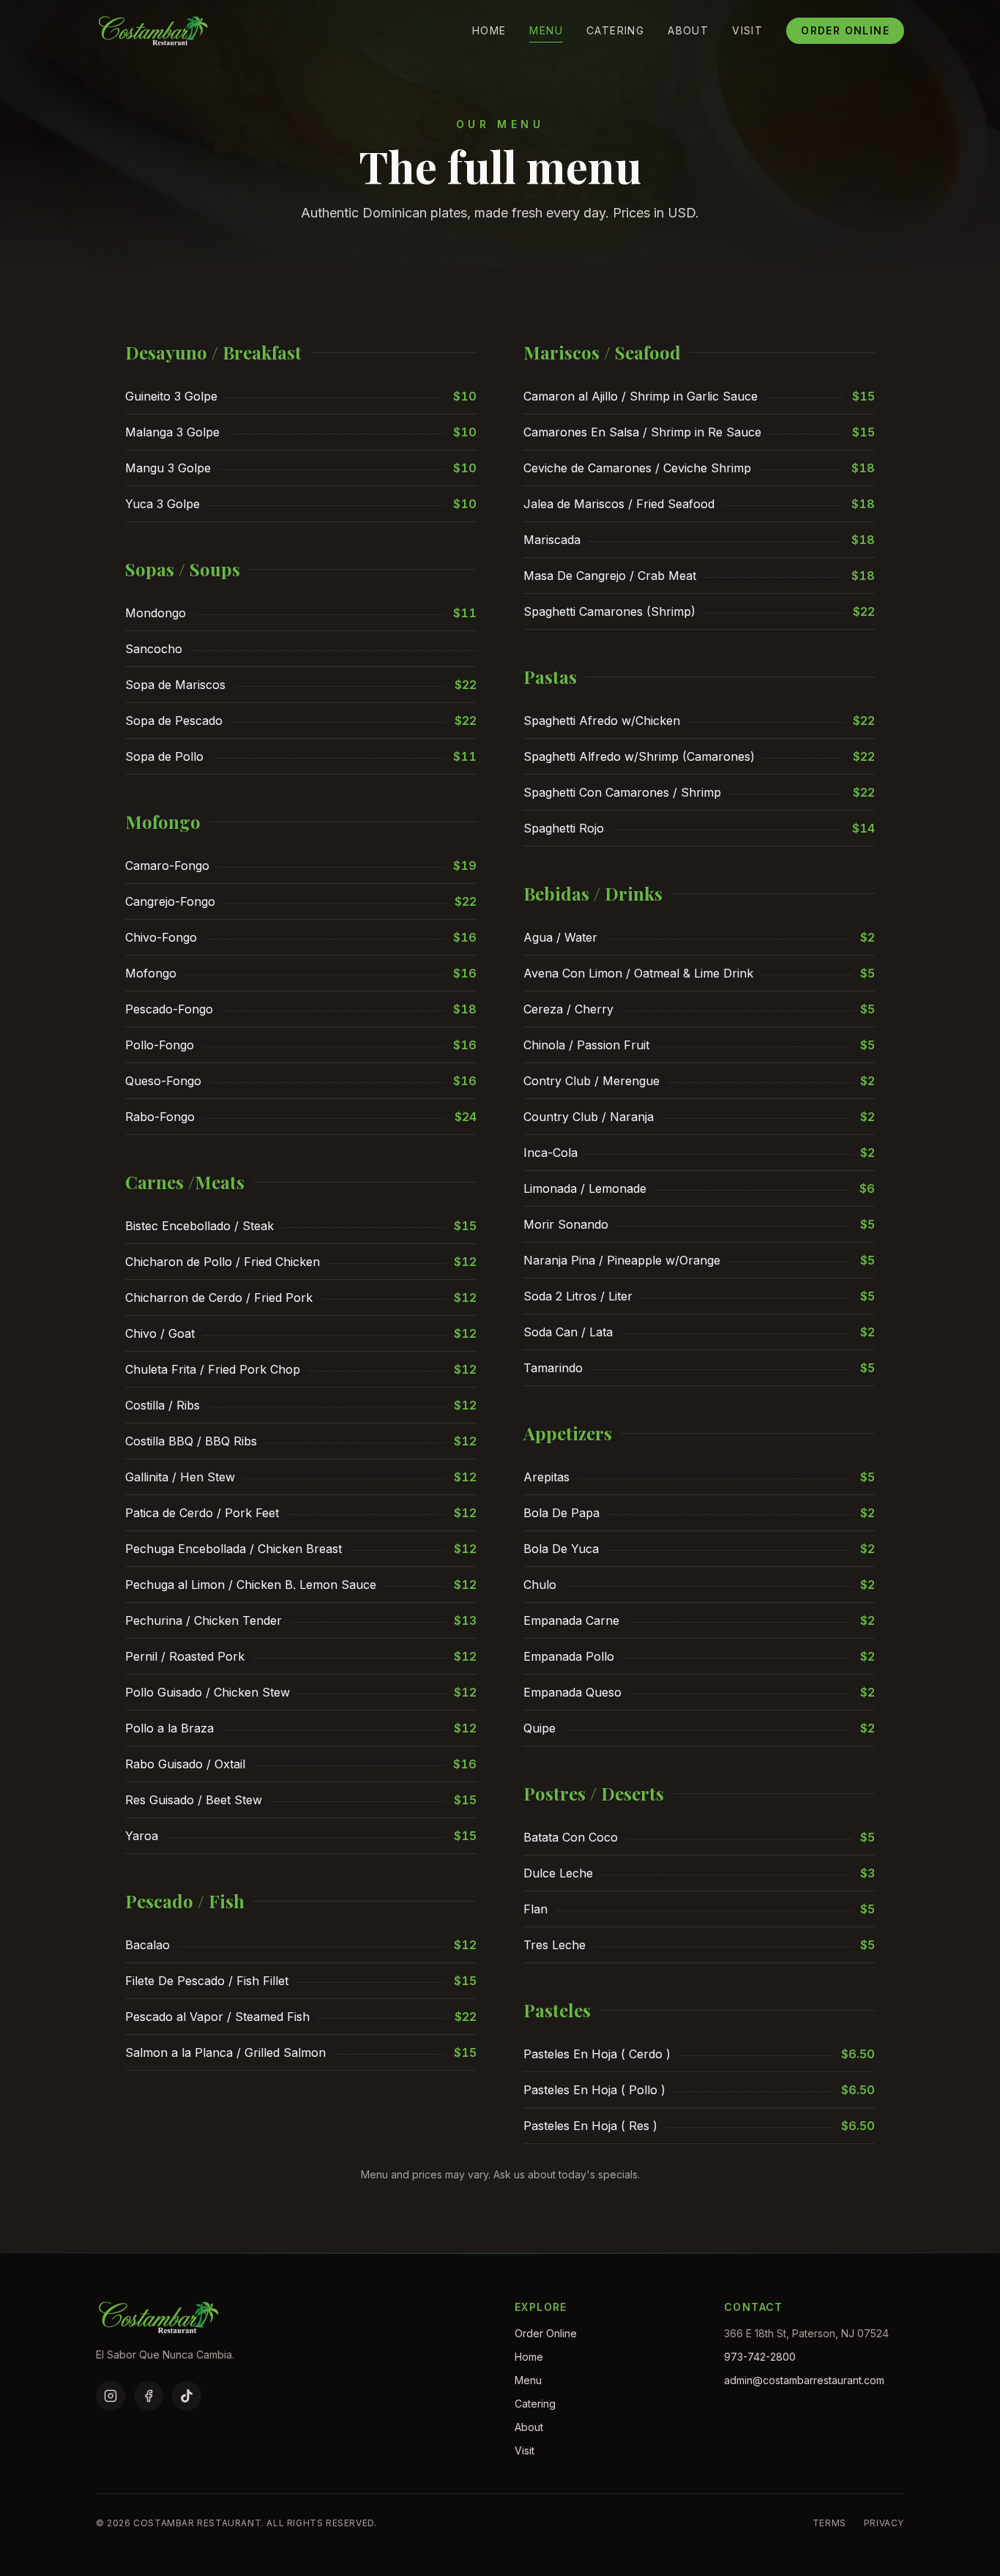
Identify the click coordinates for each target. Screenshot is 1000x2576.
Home (489, 30)
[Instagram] (111, 2396)
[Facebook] (149, 2396)
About (688, 30)
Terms (829, 2523)
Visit (747, 30)
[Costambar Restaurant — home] (153, 31)
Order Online (845, 30)
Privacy (884, 2523)
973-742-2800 (760, 2357)
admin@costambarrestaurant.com (804, 2380)
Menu (546, 30)
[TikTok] (187, 2396)
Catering (615, 30)
